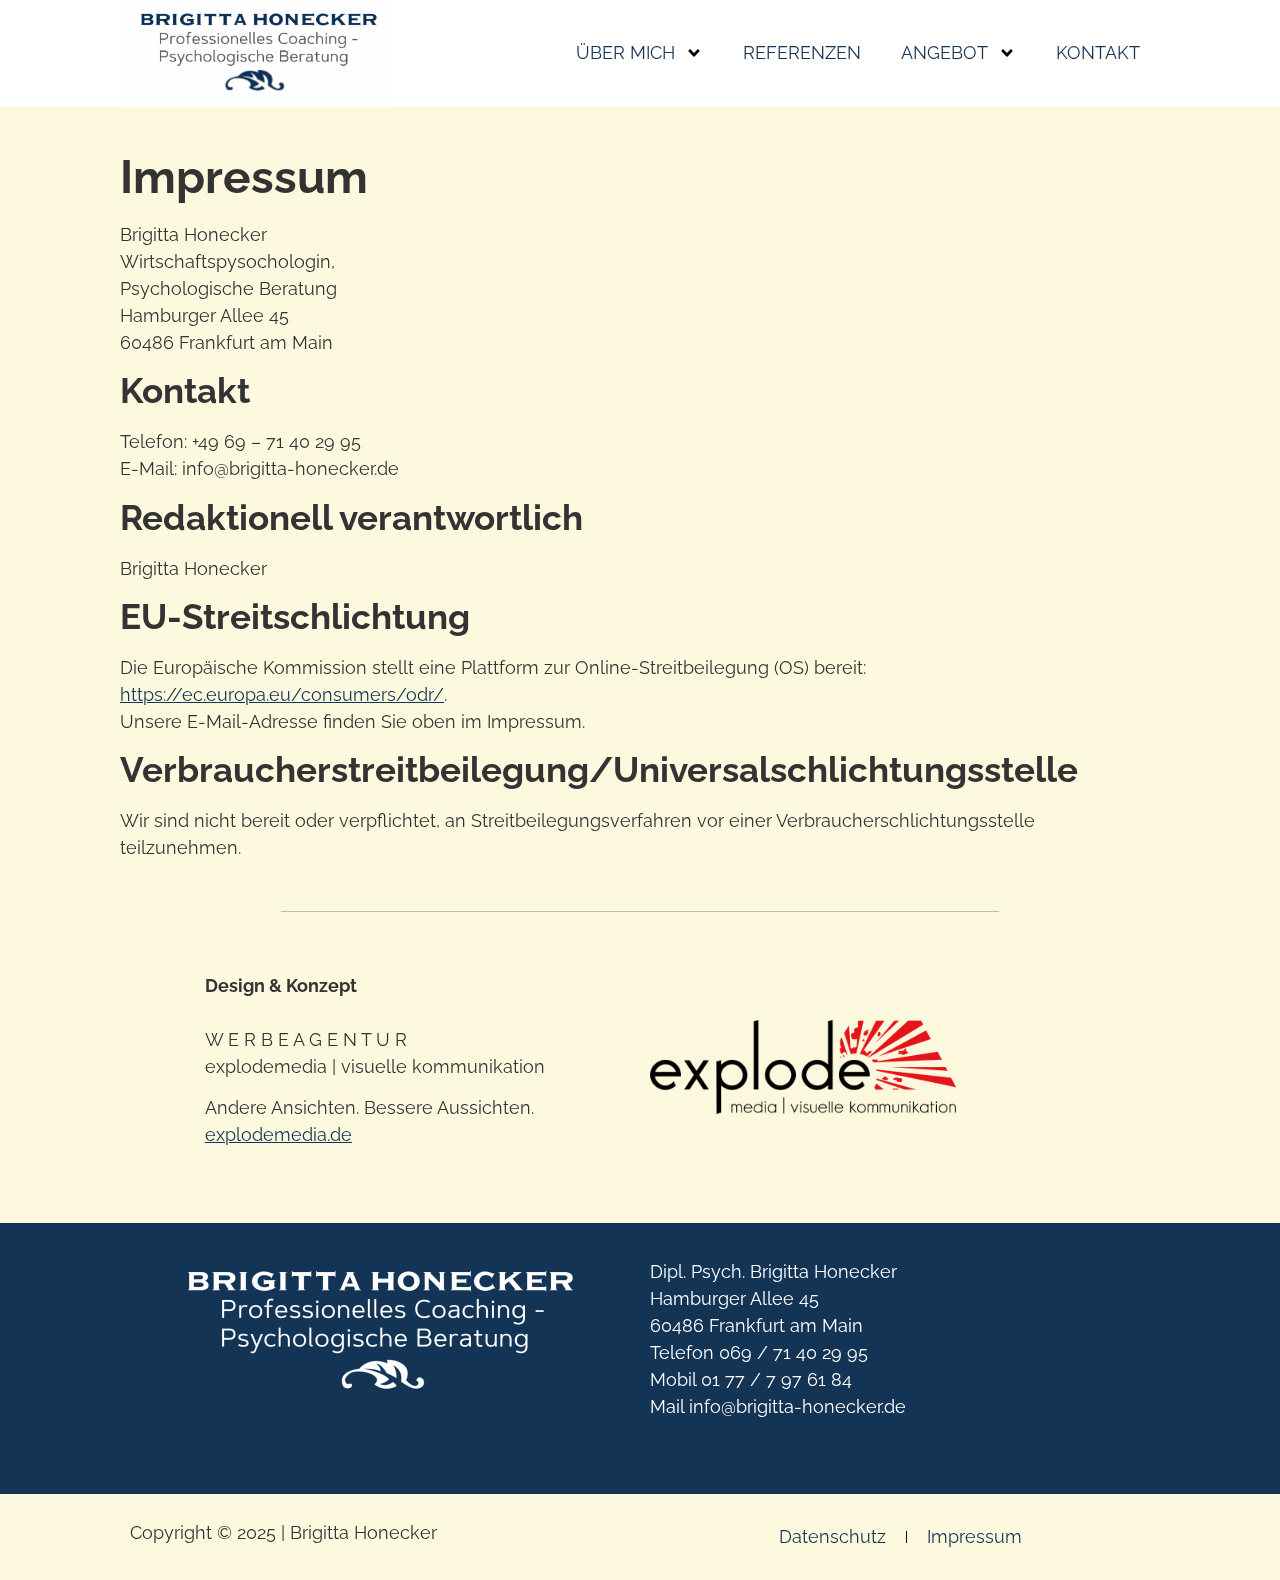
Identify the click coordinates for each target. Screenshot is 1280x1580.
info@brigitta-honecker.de (797, 1406)
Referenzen (802, 52)
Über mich (625, 52)
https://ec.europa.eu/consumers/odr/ (282, 694)
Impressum (974, 1536)
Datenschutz (832, 1536)
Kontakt (1098, 52)
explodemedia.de (278, 1134)
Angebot (944, 52)
